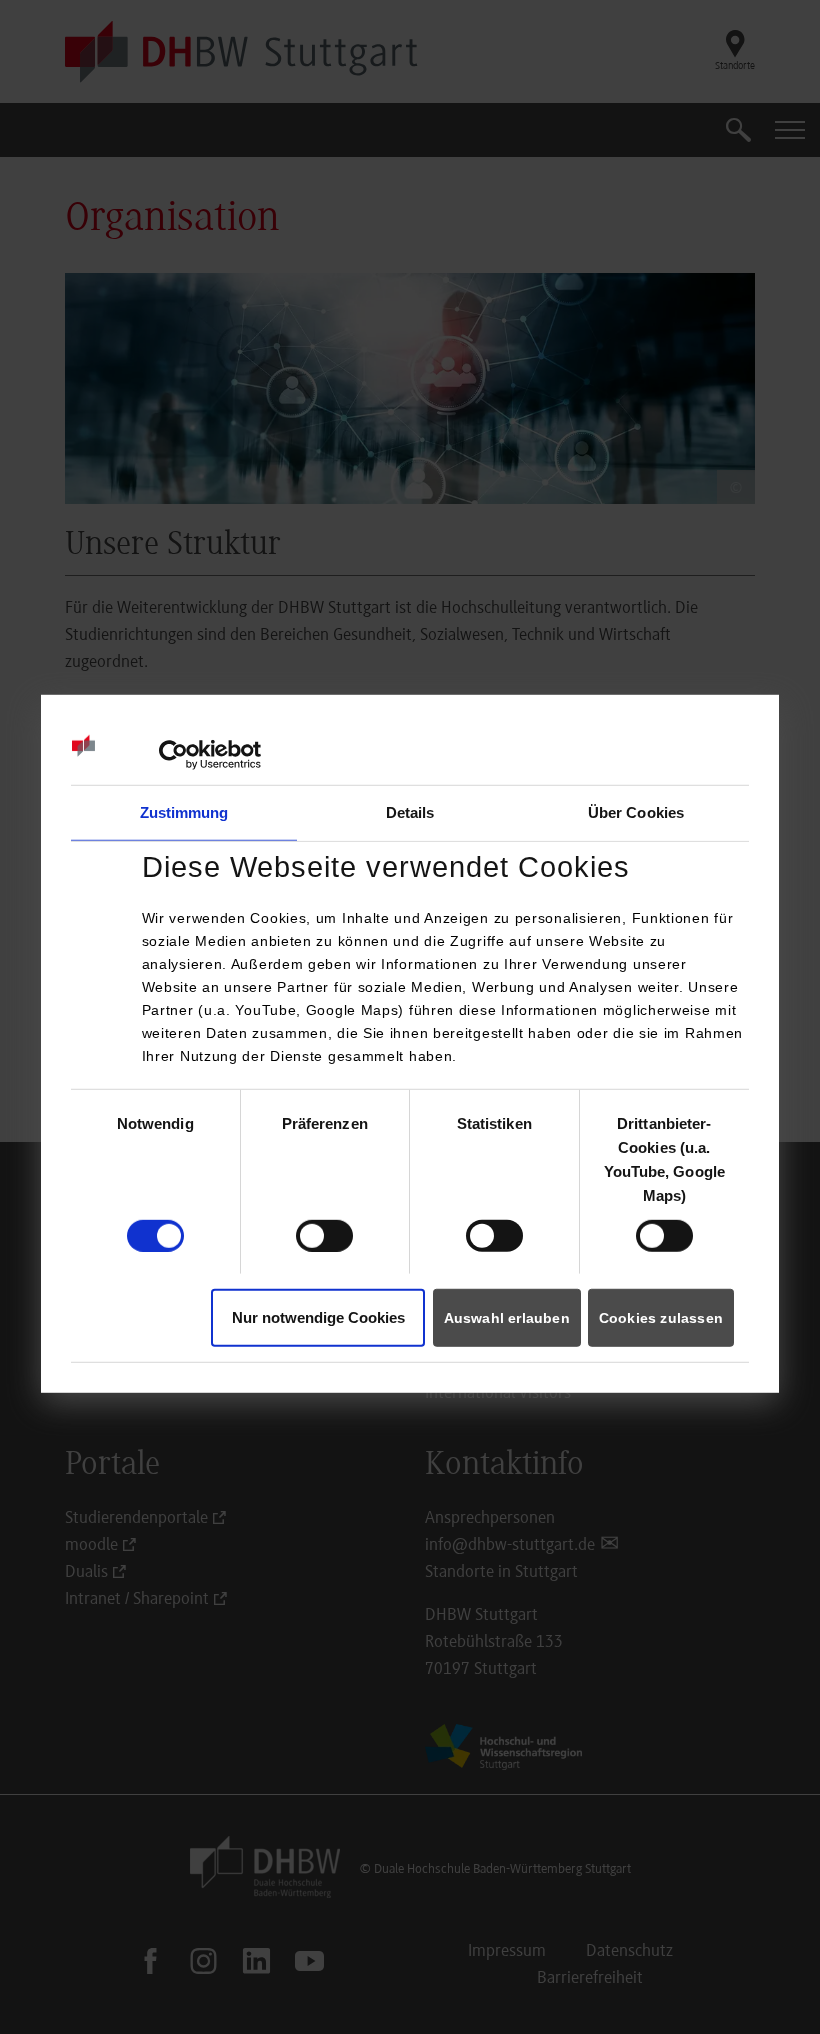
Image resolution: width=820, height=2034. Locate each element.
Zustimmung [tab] (184, 811)
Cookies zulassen (661, 1318)
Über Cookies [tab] (636, 811)
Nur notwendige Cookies (318, 1317)
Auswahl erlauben (507, 1318)
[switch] (324, 1235)
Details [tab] (410, 811)
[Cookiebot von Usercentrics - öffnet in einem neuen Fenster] (173, 754)
